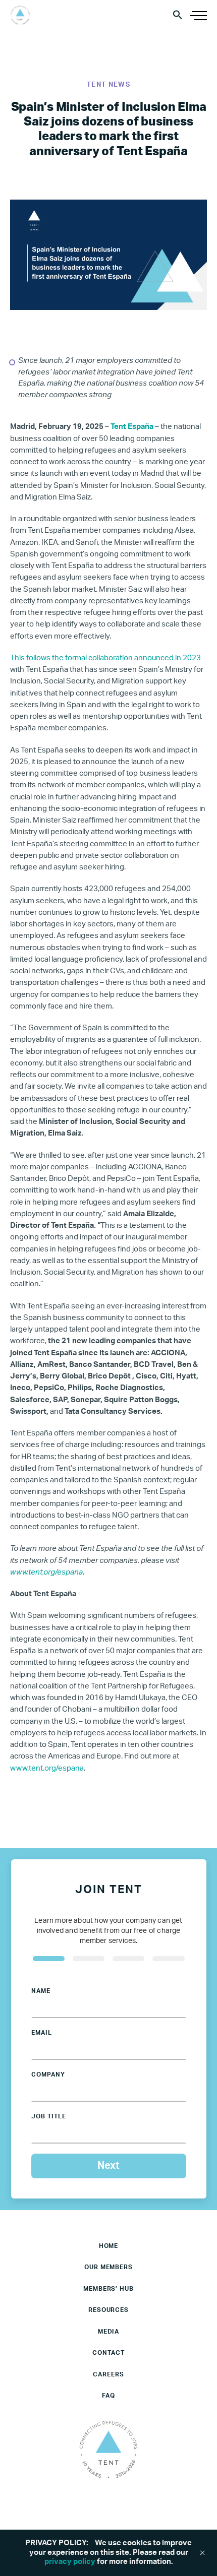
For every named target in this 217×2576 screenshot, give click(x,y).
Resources (109, 2310)
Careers (108, 2374)
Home (109, 2246)
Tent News (108, 85)
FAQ (108, 2396)
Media (109, 2332)
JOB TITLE (49, 2116)
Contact (108, 2353)
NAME (41, 1991)
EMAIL (42, 2033)
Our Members (109, 2267)
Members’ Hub (109, 2289)
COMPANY (48, 2075)
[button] (178, 14)
